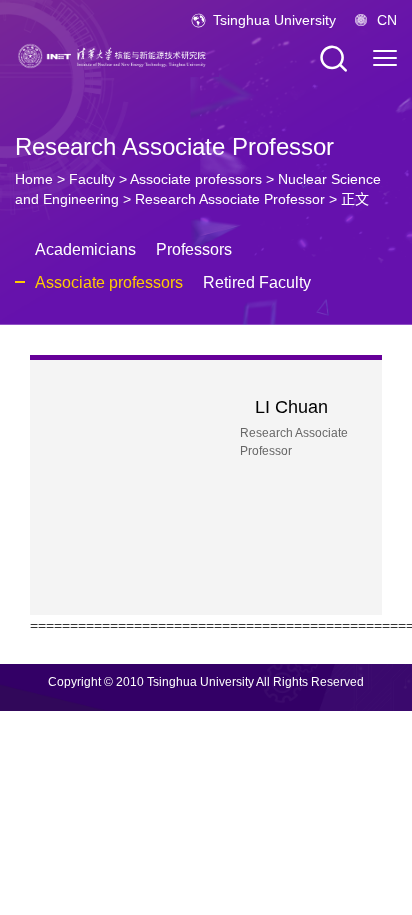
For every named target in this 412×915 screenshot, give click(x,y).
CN (387, 20)
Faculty (92, 179)
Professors (194, 249)
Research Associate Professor (230, 199)
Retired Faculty (257, 282)
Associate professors (196, 179)
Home (34, 179)
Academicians (85, 249)
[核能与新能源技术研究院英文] (115, 55)
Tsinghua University (274, 20)
